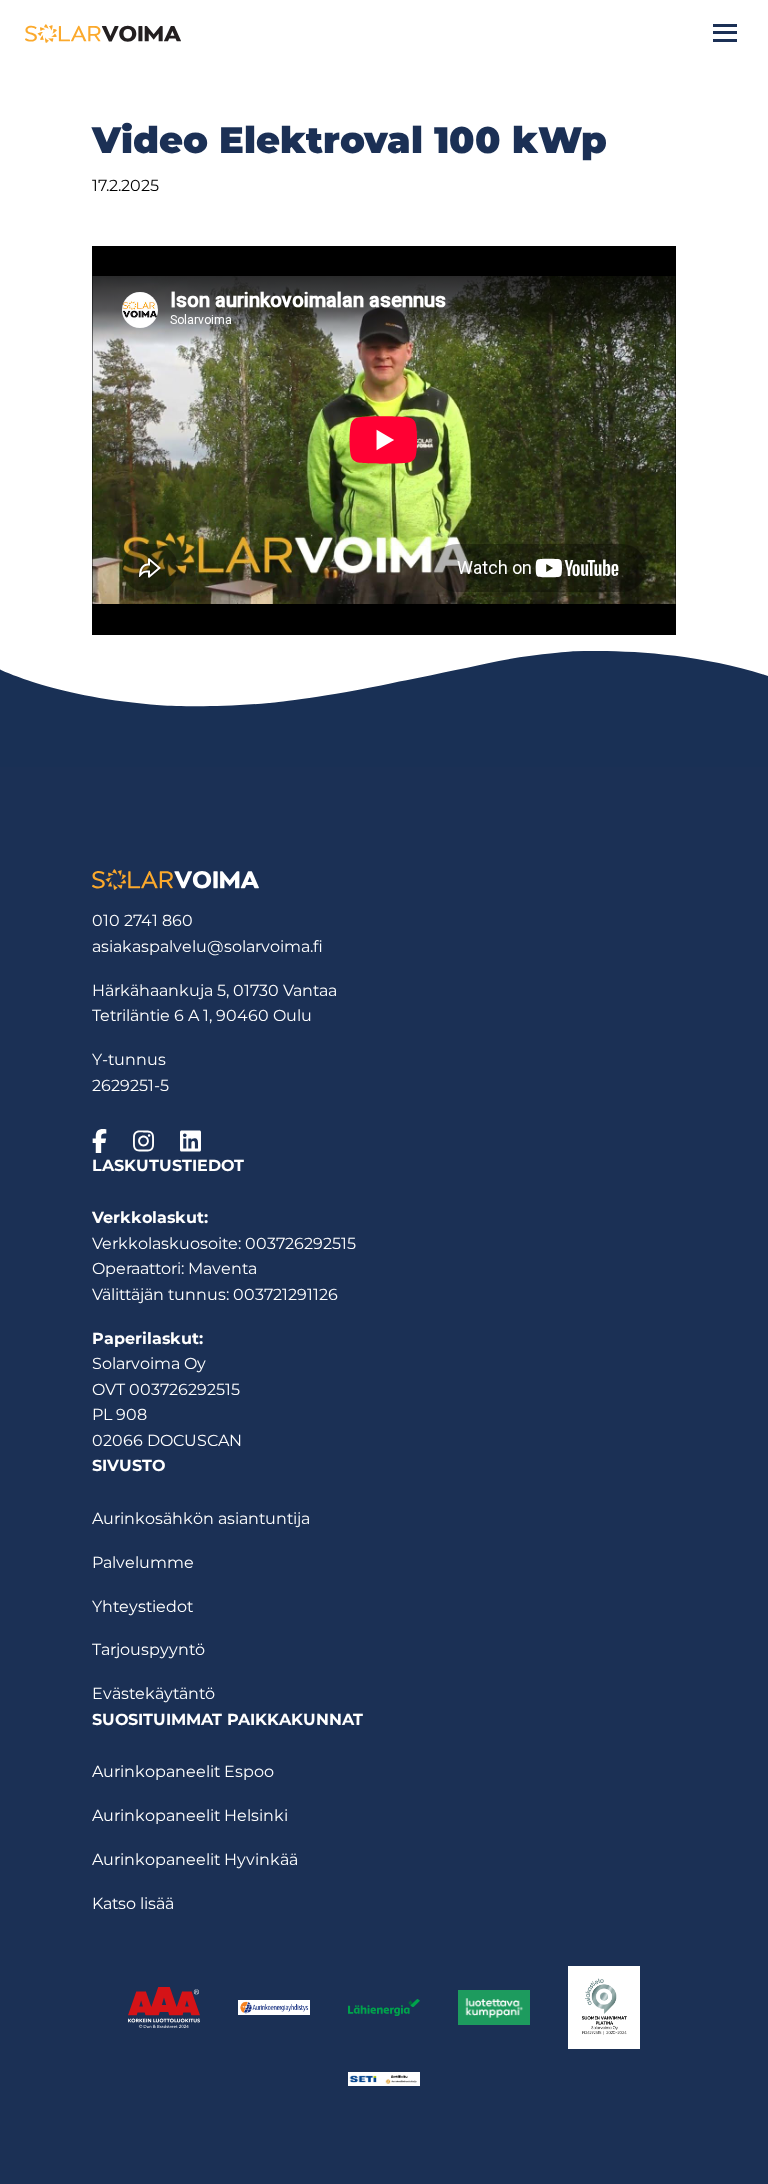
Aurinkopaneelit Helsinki (190, 1815)
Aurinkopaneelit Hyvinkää (195, 1859)
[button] (725, 33)
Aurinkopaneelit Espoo (183, 1771)
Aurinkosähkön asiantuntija (201, 1518)
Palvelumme (143, 1562)
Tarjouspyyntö (148, 1649)
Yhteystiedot (142, 1606)
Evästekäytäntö (153, 1693)
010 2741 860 (142, 920)
